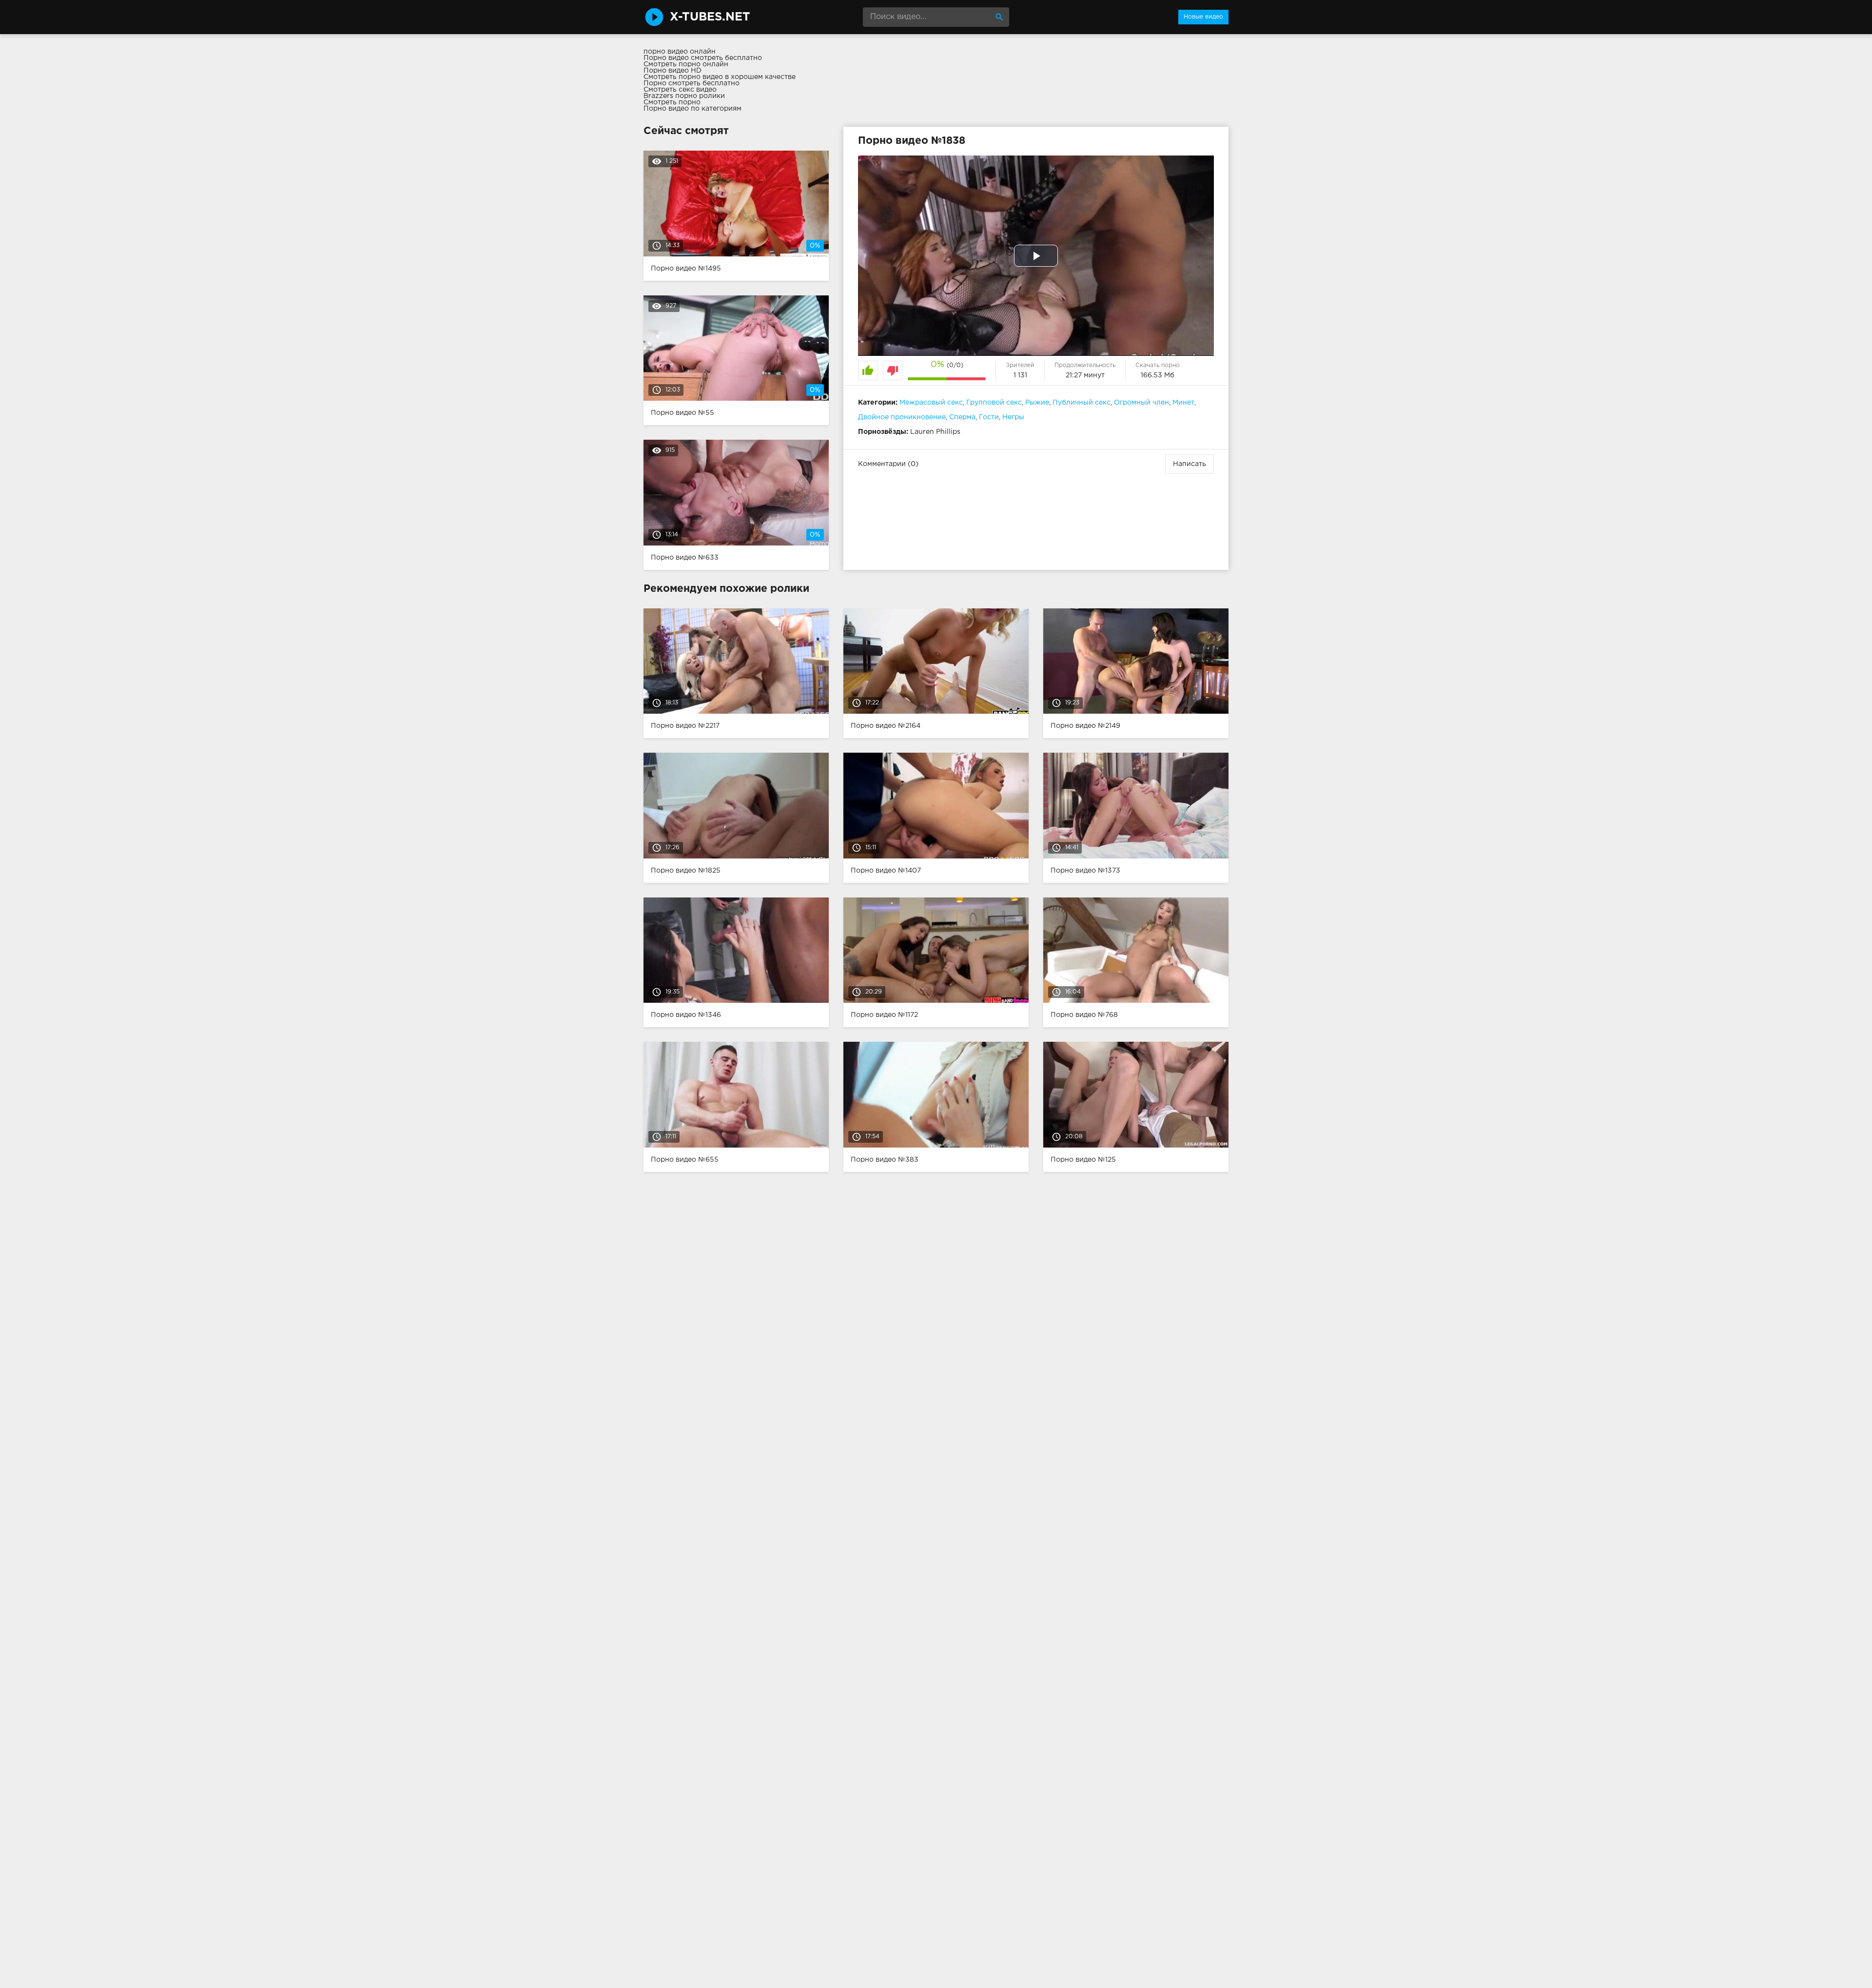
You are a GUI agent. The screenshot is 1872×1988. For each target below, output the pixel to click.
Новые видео (1203, 17)
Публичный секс (1082, 403)
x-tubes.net (710, 17)
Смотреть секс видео (680, 90)
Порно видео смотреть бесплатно (703, 58)
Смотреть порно (672, 102)
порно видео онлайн (680, 52)
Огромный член (1141, 403)
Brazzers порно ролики (684, 96)
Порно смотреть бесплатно (692, 83)
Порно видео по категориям (692, 109)
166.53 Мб (1158, 375)
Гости (989, 417)
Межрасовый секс (931, 403)
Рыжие (1037, 403)
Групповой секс (994, 403)
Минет (1183, 403)
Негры (1013, 417)
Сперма (962, 417)
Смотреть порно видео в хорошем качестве (720, 77)
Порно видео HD (673, 71)
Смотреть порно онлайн (686, 64)
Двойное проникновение (902, 417)
